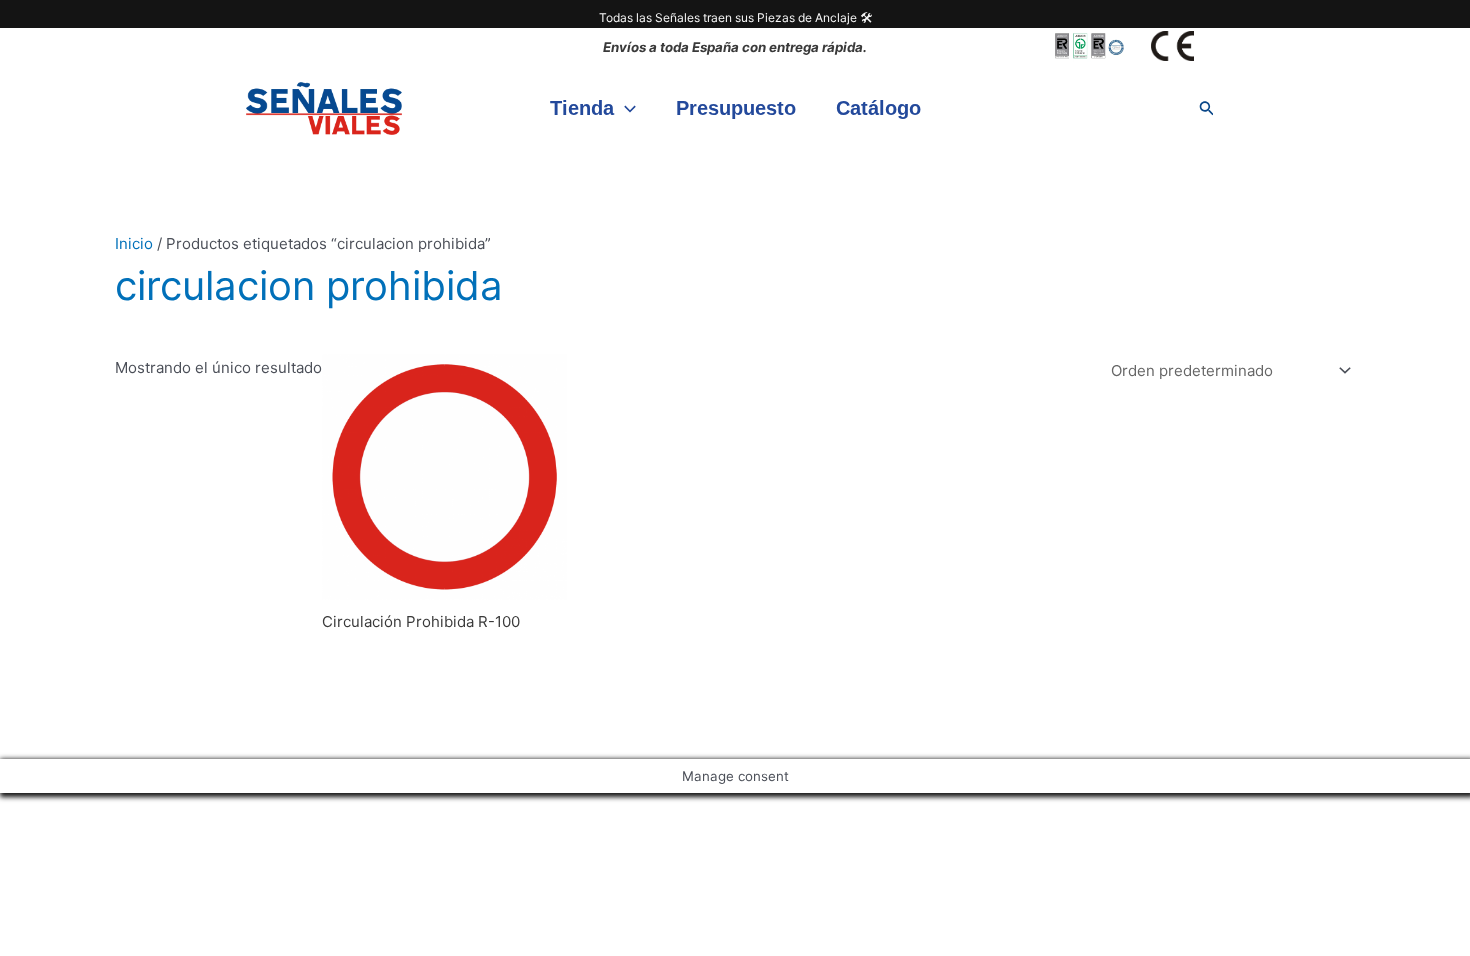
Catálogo (878, 108)
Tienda (582, 108)
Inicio (134, 243)
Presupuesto (736, 108)
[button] (625, 108)
